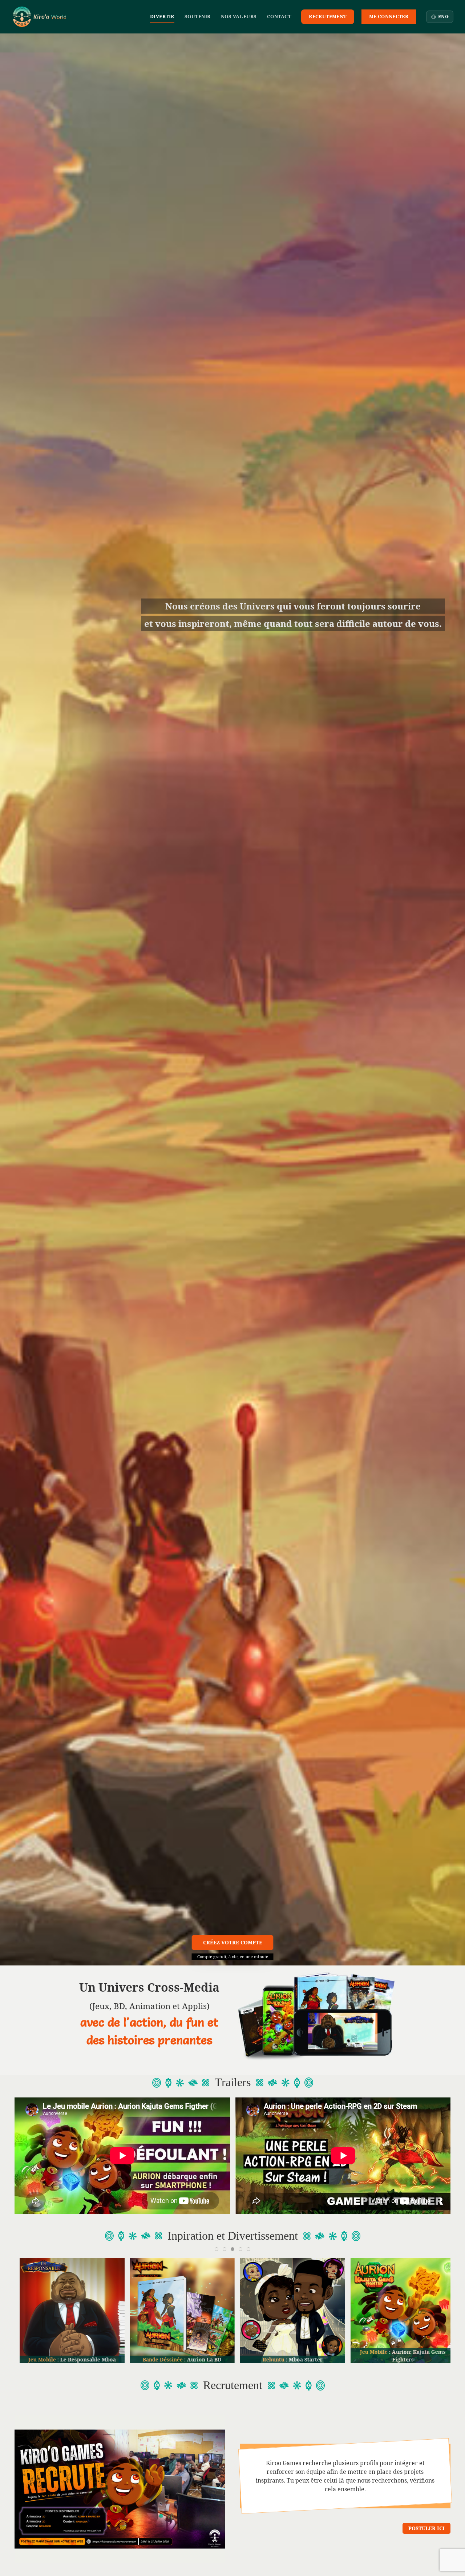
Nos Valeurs (239, 16)
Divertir (162, 16)
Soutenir (198, 16)
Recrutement (327, 16)
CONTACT (279, 16)
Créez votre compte (233, 1942)
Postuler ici (426, 2528)
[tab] (217, 2249)
